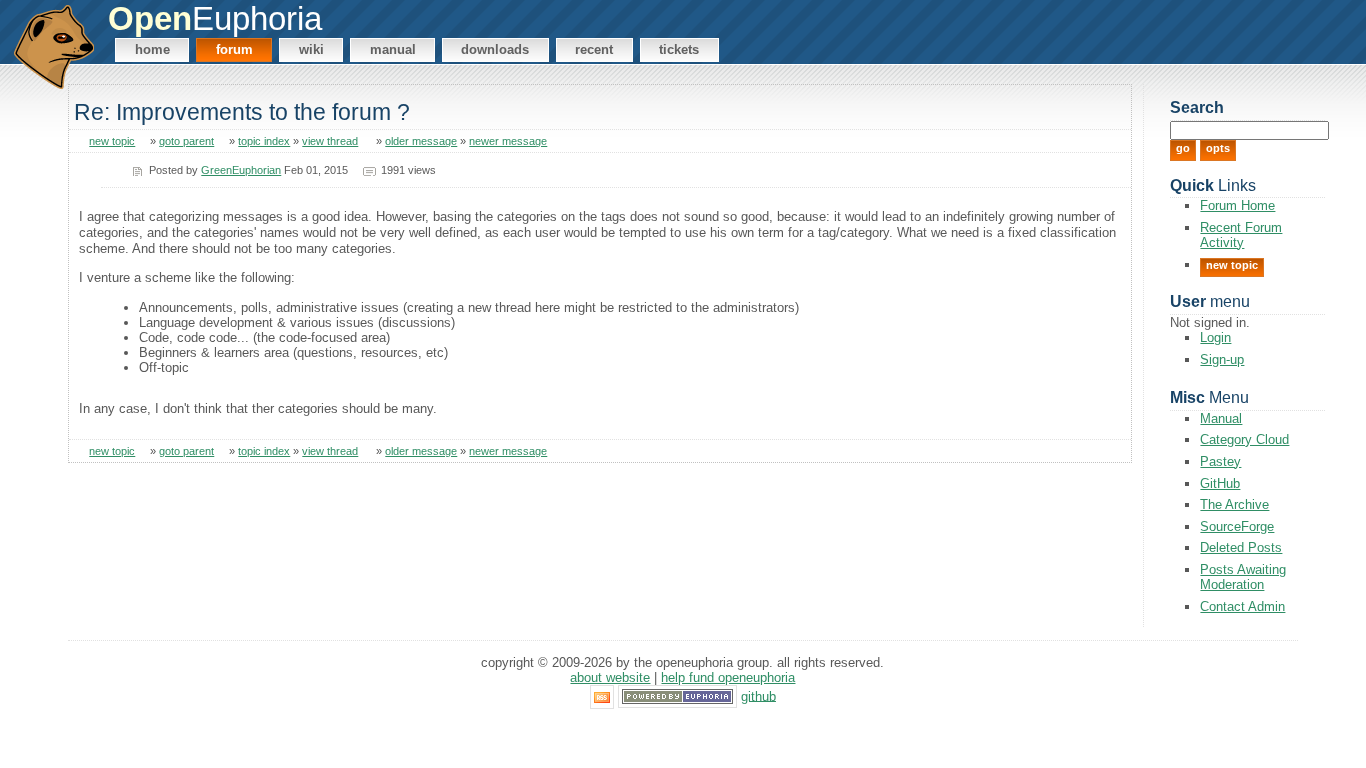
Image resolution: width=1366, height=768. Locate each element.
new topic (112, 141)
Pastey (1220, 461)
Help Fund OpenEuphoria (728, 677)
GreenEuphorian (241, 170)
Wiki (311, 49)
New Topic (1232, 265)
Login (1215, 337)
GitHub (1220, 483)
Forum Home (1237, 205)
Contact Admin (1242, 606)
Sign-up (1222, 359)
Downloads (495, 49)
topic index (264, 141)
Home (152, 49)
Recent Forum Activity (1241, 235)
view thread (330, 141)
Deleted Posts (1241, 547)
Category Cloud (1244, 439)
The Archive (1234, 504)
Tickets (679, 49)
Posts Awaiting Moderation (1243, 577)
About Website (610, 677)
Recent (594, 49)
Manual (393, 49)
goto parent (186, 141)
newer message (508, 141)
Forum (234, 49)
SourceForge (1237, 526)
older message (421, 141)
